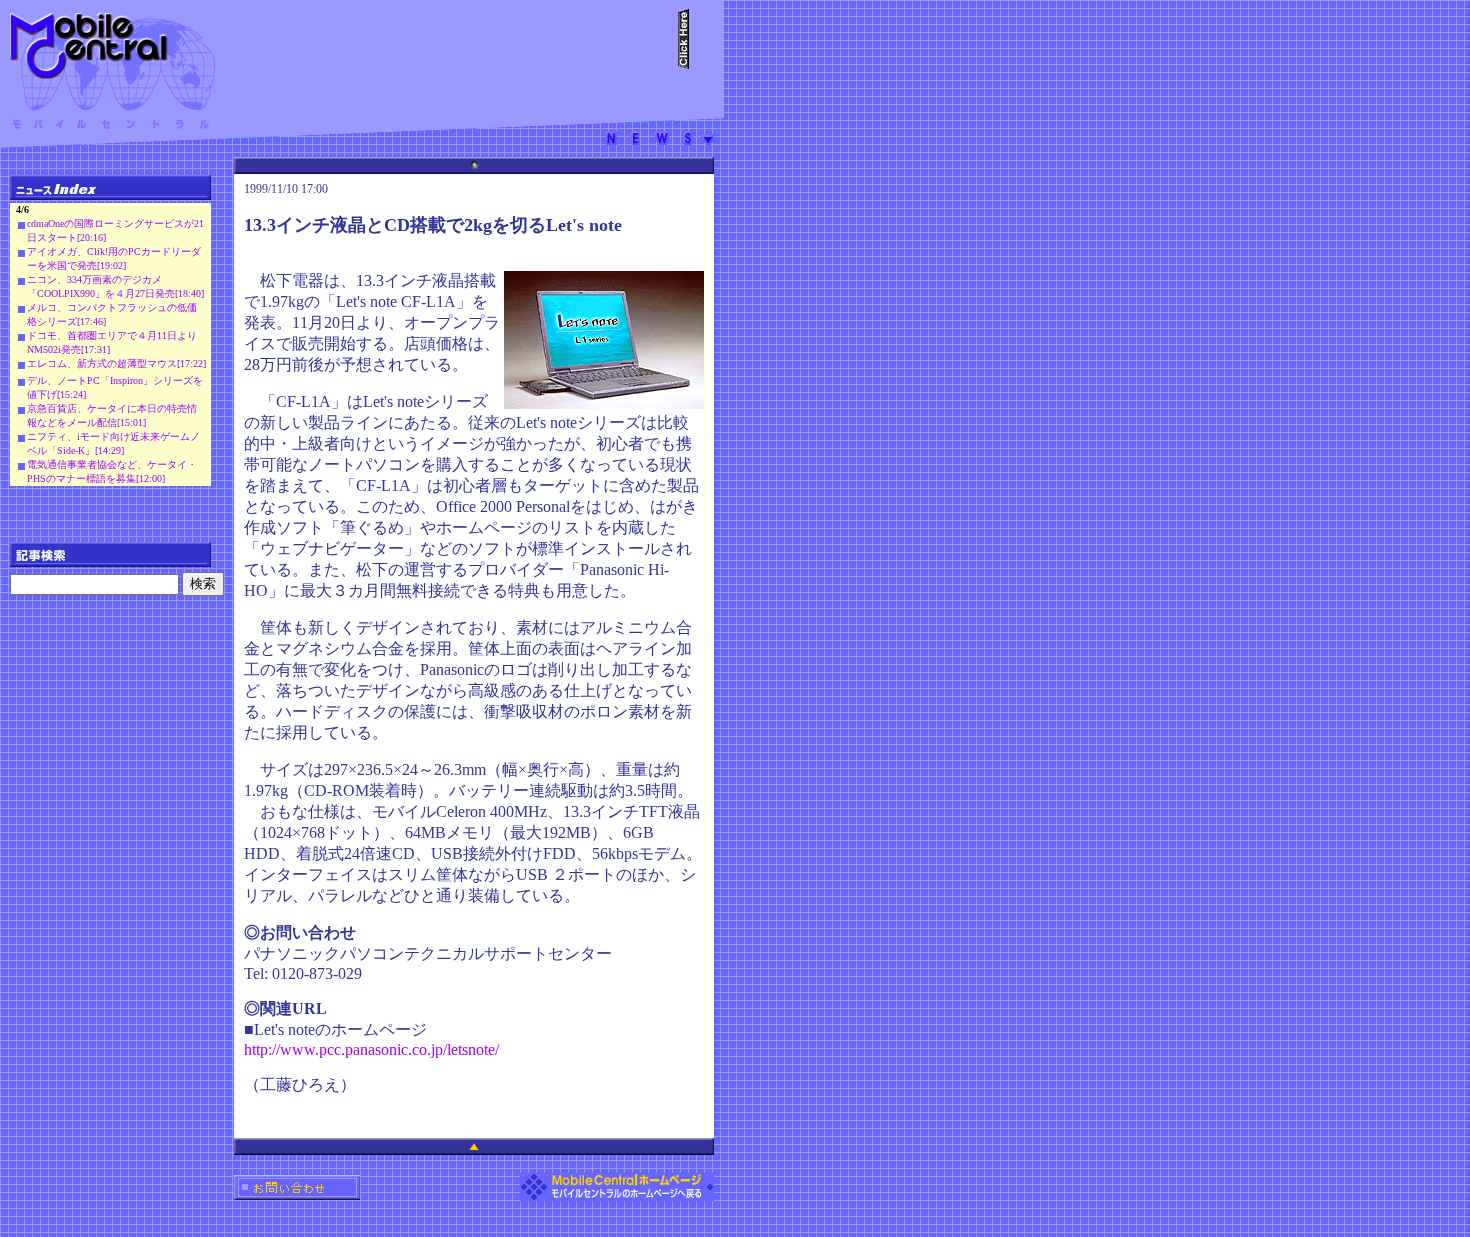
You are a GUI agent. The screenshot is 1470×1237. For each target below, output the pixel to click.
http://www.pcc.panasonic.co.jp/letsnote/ (371, 1049)
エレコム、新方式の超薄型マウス (102, 363)
